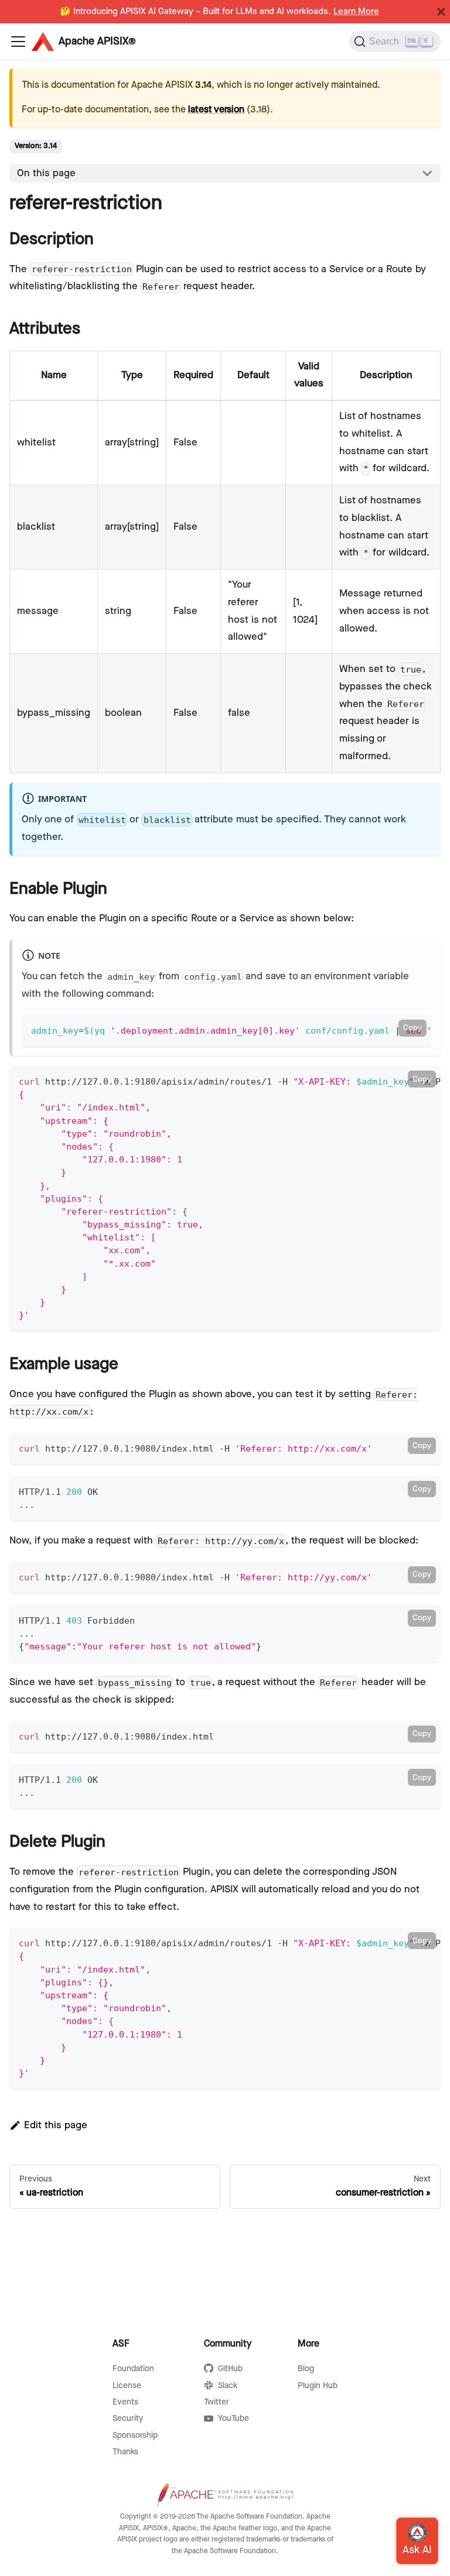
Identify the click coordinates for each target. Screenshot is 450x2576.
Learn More (356, 12)
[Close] (441, 12)
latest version (216, 110)
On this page (46, 173)
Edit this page (56, 2125)
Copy (412, 1028)
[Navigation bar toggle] (18, 42)
